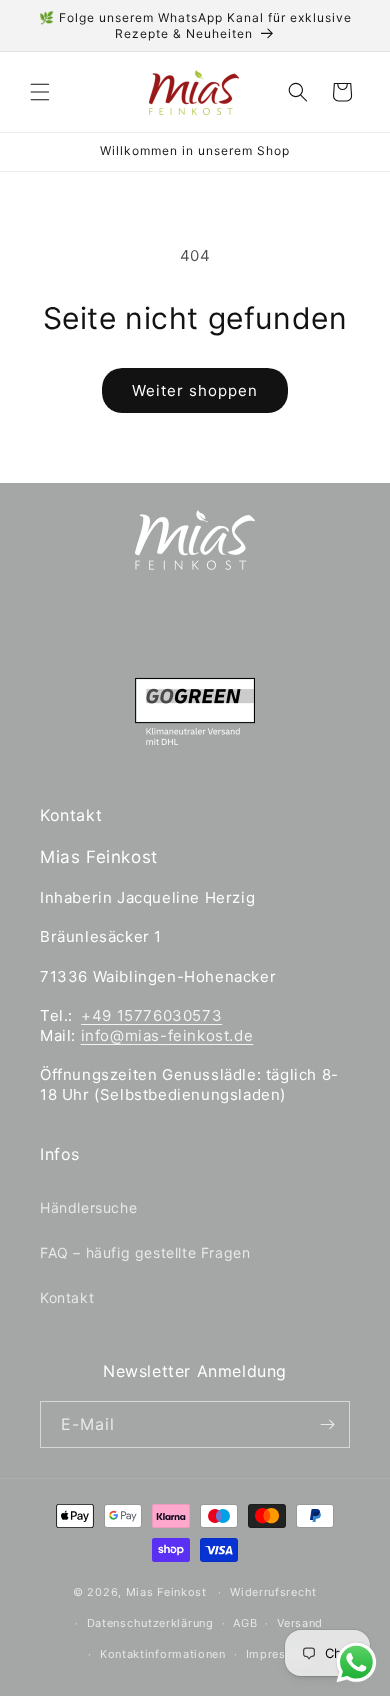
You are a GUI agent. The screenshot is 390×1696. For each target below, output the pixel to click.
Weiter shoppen (195, 390)
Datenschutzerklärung (150, 1623)
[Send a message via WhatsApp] (356, 1662)
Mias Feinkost (166, 1592)
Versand (300, 1623)
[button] (40, 92)
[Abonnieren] (327, 1424)
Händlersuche (88, 1207)
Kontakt (67, 1297)
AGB (245, 1623)
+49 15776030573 (151, 1015)
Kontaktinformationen (163, 1654)
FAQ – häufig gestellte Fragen (145, 1252)
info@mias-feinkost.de (167, 1035)
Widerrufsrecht (273, 1592)
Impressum (278, 1654)
